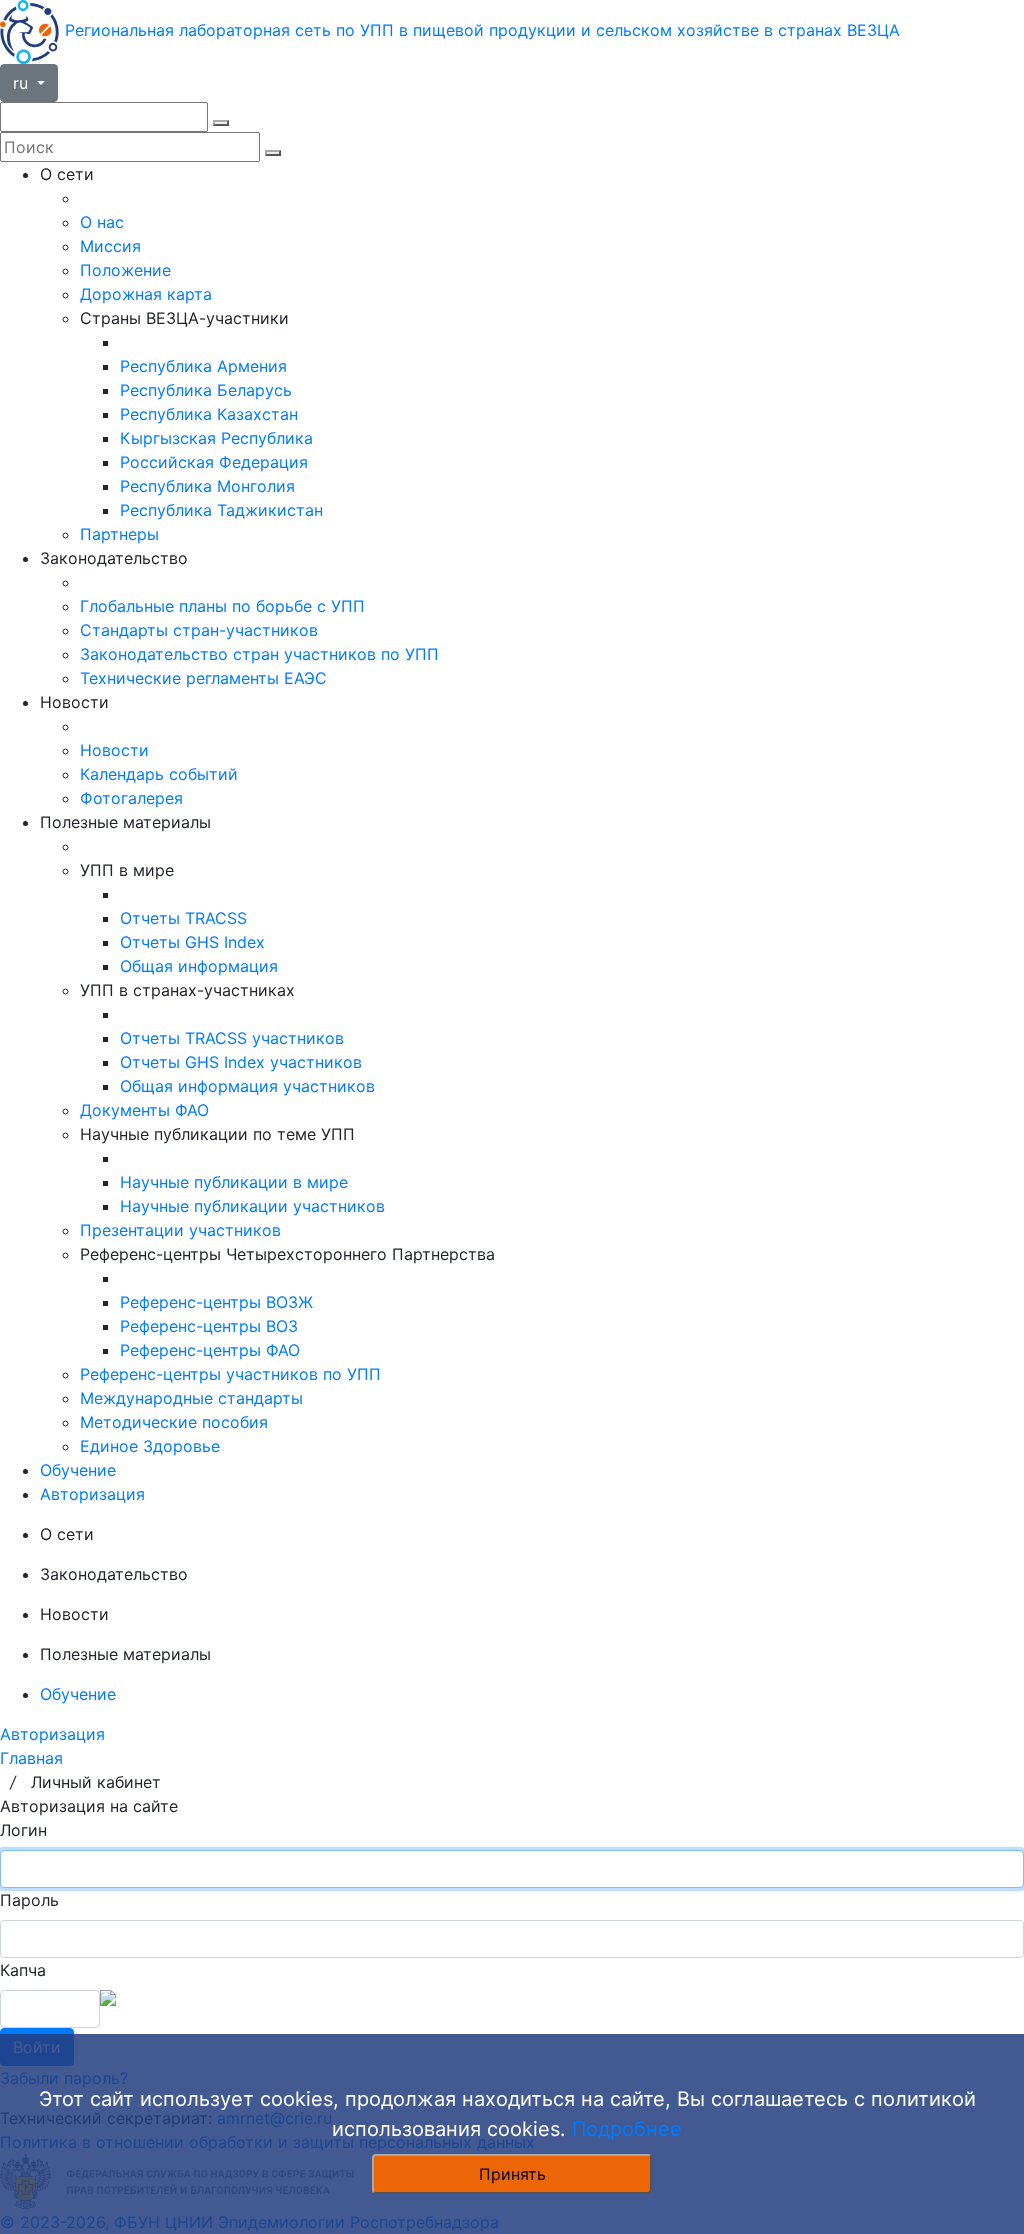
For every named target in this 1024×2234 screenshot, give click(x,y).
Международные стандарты (191, 1398)
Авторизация (92, 1494)
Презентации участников (180, 1230)
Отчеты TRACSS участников (232, 1038)
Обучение (78, 1470)
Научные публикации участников (252, 1206)
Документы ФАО (144, 1110)
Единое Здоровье (150, 1446)
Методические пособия (174, 1422)
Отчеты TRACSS (183, 918)
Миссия (110, 246)
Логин (23, 1830)
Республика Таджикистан (221, 510)
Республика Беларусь (206, 390)
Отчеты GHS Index (192, 942)
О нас (102, 222)
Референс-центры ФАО (210, 1350)
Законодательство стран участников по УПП (259, 654)
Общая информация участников (247, 1086)
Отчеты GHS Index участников (241, 1062)
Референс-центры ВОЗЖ (216, 1302)
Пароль (29, 1900)
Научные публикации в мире (234, 1182)
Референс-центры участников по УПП (230, 1374)
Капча (23, 1970)
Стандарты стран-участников (199, 630)
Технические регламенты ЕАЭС (203, 678)
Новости (114, 750)
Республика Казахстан (209, 414)
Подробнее (627, 2129)
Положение (125, 270)
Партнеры (119, 534)
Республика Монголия (207, 486)
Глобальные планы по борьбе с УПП (222, 606)
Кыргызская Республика (216, 438)
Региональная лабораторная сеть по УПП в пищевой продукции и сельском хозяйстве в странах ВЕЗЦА (482, 30)
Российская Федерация (214, 462)
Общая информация (199, 966)
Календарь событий (159, 774)
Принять (512, 2174)
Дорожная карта (146, 294)
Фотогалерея (131, 798)
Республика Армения (203, 366)
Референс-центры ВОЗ (209, 1326)
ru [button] (23, 83)
